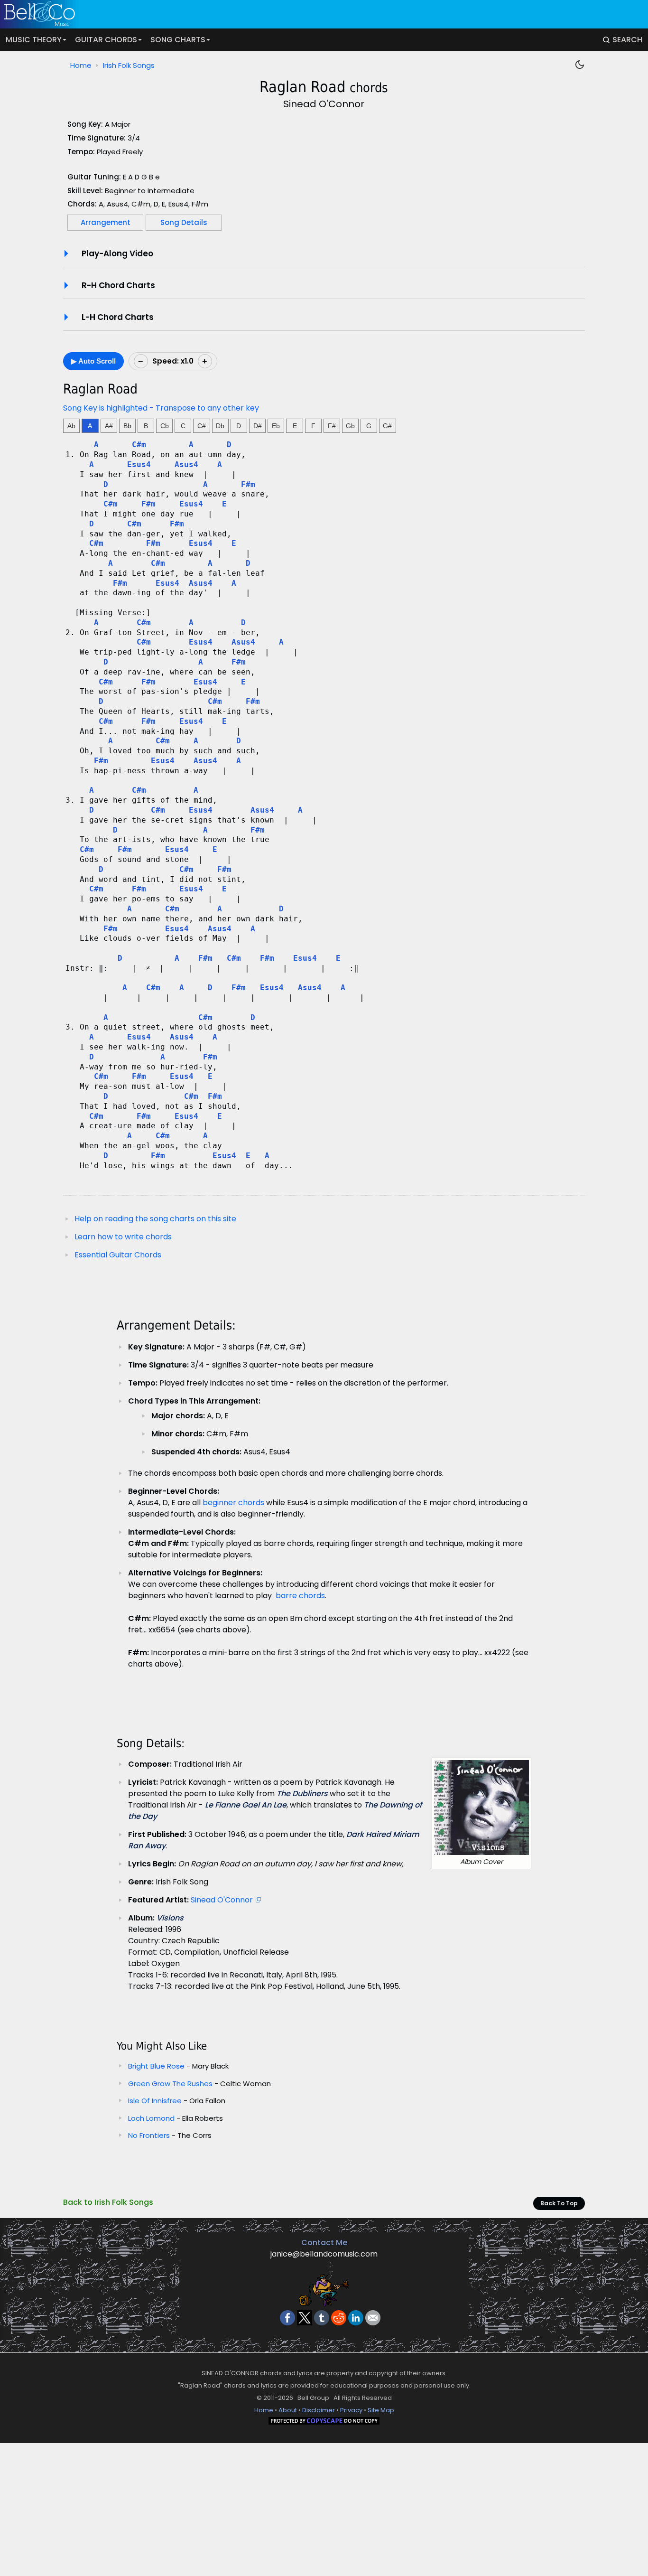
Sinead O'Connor (222, 1900)
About (288, 2410)
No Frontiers (150, 2135)
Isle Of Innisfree (156, 2101)
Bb (127, 426)
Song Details (184, 222)
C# (202, 426)
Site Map (381, 2410)
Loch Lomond (152, 2118)
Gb (350, 426)
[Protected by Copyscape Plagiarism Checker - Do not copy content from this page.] (324, 2422)
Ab (71, 426)
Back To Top (559, 2203)
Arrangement (106, 222)
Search (627, 40)
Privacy (351, 2410)
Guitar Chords (106, 40)
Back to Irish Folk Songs (108, 2202)
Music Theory (34, 40)
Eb (276, 426)
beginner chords (233, 1503)
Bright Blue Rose (156, 2066)
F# (332, 426)
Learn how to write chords (123, 1237)
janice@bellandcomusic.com (324, 2254)
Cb (165, 426)
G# (387, 426)
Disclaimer (319, 2410)
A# (109, 426)
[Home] (318, 14)
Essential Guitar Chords (118, 1255)
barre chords (300, 1596)
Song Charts (178, 40)
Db (220, 426)
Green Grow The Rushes (170, 2084)
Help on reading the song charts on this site (155, 1219)
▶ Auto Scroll (93, 361)
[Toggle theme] (580, 65)
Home (81, 65)
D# (258, 426)
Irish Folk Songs (129, 65)
